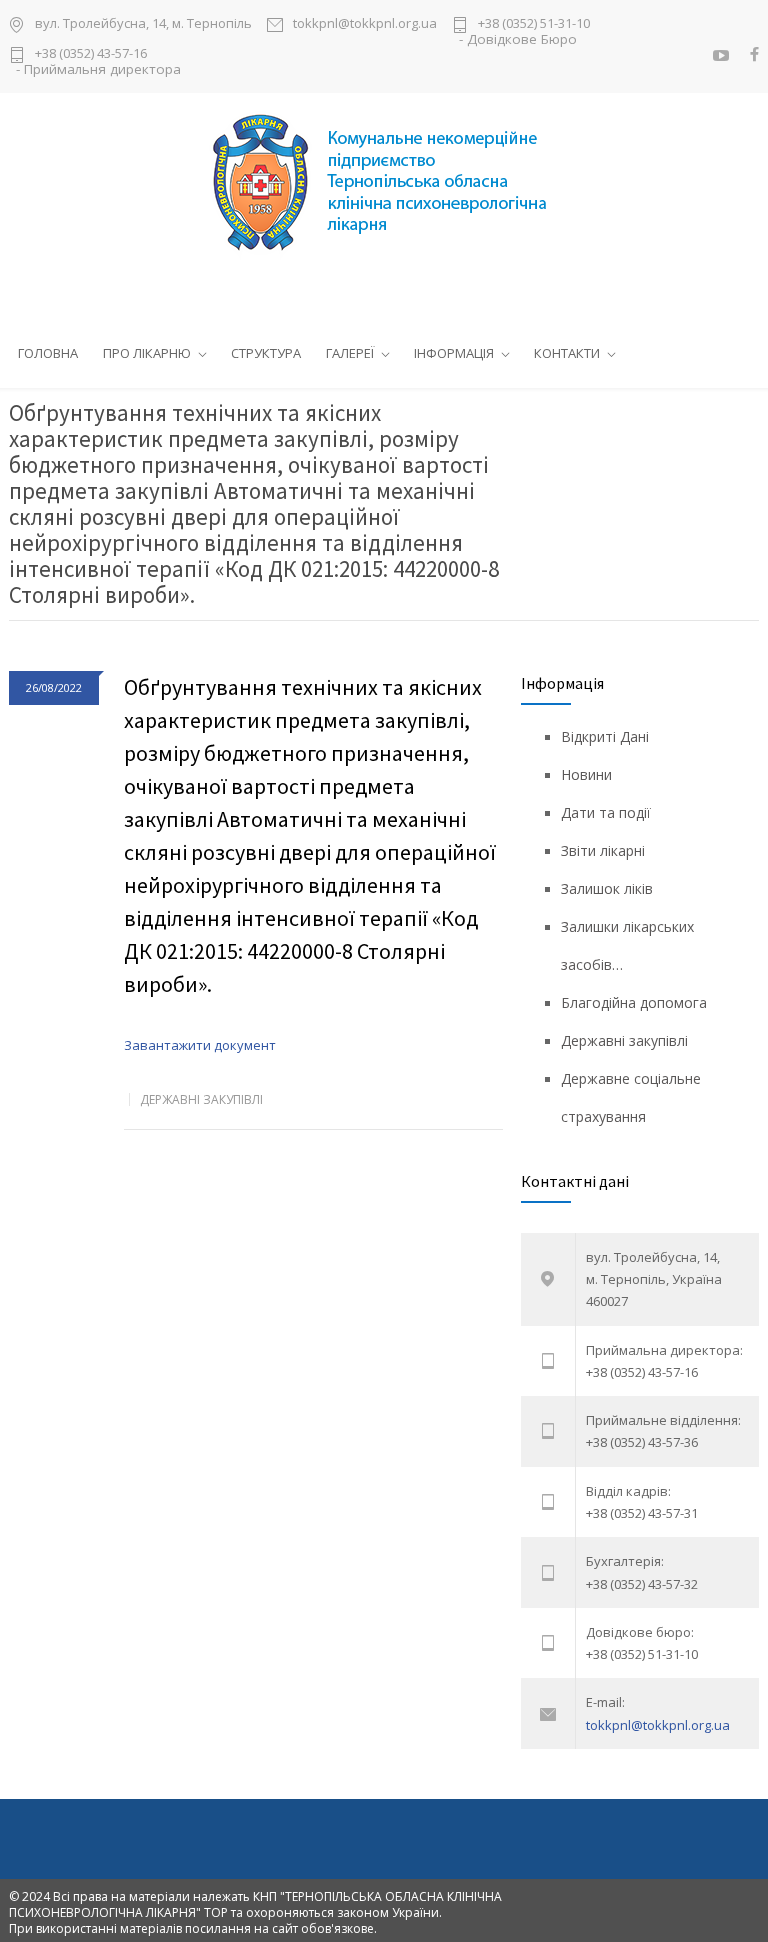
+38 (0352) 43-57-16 (91, 54)
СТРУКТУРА (266, 353)
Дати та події (606, 812)
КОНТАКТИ (567, 353)
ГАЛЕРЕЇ (350, 353)
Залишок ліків (607, 888)
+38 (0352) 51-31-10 (534, 24)
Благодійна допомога (634, 1002)
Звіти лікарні (603, 850)
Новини (586, 774)
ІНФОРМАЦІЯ (454, 353)
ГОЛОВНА (48, 353)
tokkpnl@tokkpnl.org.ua (365, 24)
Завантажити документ (200, 1045)
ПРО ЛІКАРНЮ (147, 353)
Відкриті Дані (605, 736)
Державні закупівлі (201, 1099)
